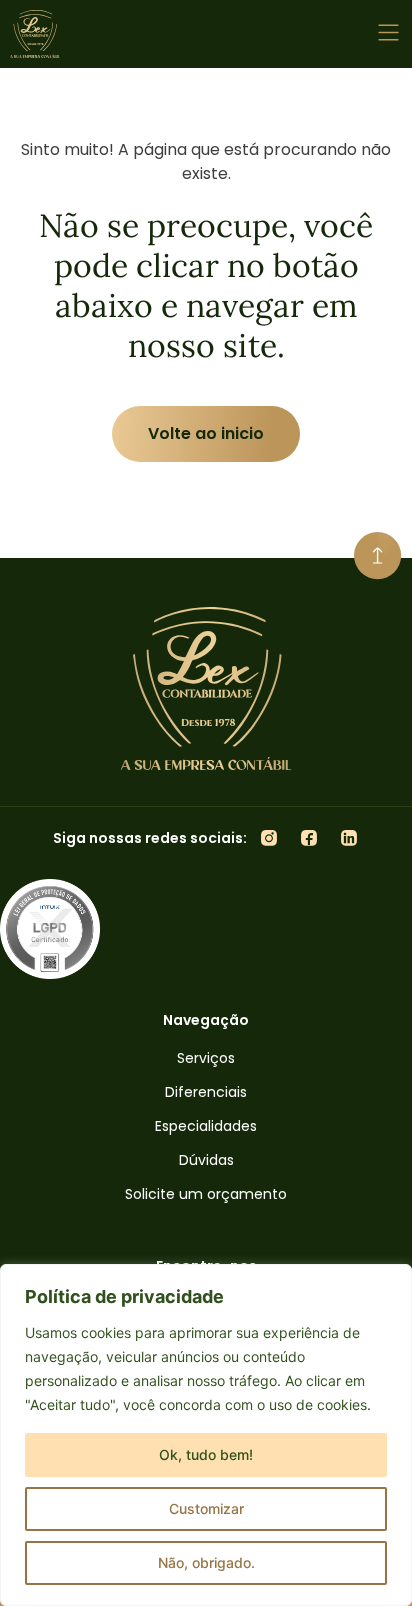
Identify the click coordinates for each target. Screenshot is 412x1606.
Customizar (206, 1508)
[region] (206, 1435)
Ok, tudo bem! (206, 1454)
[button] (389, 34)
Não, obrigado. (206, 1562)
